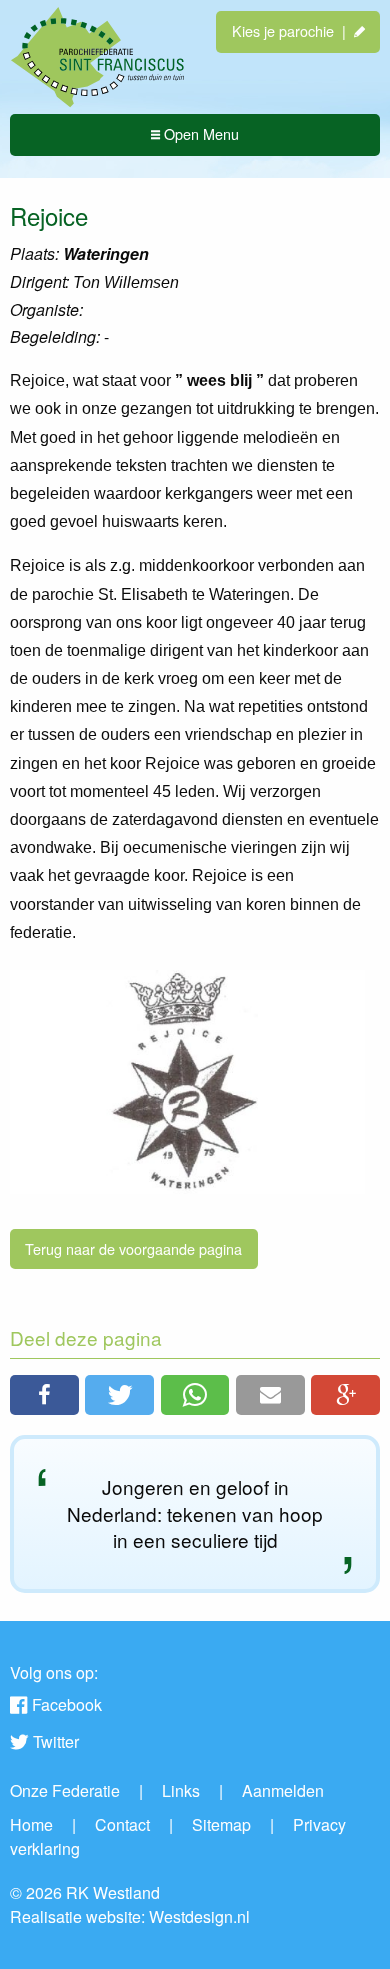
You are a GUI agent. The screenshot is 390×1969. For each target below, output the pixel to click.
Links (181, 1790)
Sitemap (221, 1824)
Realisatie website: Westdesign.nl (130, 1916)
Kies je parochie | (293, 30)
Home (31, 1824)
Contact (122, 1824)
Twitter (56, 1741)
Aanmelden (283, 1790)
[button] (44, 1395)
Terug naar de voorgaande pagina (133, 1248)
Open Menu (199, 133)
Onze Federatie (65, 1790)
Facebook (67, 1704)
